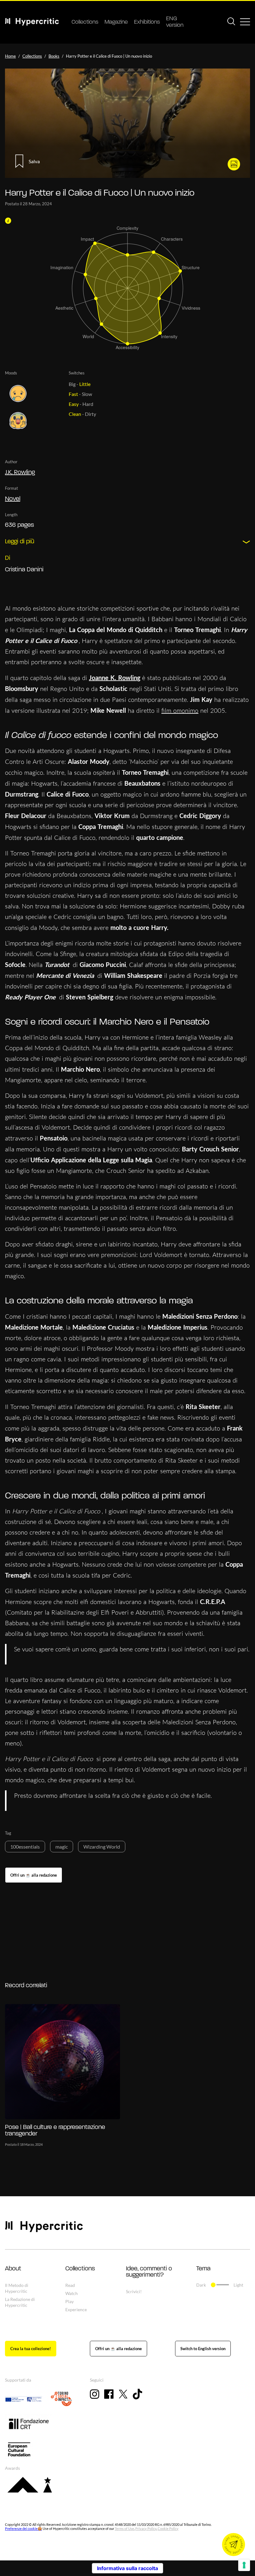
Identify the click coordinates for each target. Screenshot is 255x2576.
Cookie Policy (168, 2528)
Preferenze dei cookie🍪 (23, 2528)
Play (70, 2301)
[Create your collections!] (31, 2349)
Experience (76, 2309)
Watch (72, 2293)
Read (70, 2285)
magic (62, 1847)
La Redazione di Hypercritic (20, 2302)
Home (10, 56)
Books (54, 56)
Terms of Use (124, 2528)
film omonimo (180, 710)
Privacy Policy (146, 2528)
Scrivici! (134, 2291)
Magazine (116, 22)
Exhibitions (147, 22)
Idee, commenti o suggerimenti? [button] (149, 2272)
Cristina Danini (24, 570)
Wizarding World (102, 1847)
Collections (85, 22)
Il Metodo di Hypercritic (17, 2288)
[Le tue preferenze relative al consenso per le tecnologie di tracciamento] (244, 2565)
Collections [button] (80, 2269)
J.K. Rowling (20, 473)
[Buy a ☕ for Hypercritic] (34, 1875)
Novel (13, 499)
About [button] (13, 2269)
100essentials (25, 1847)
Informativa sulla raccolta (127, 2568)
